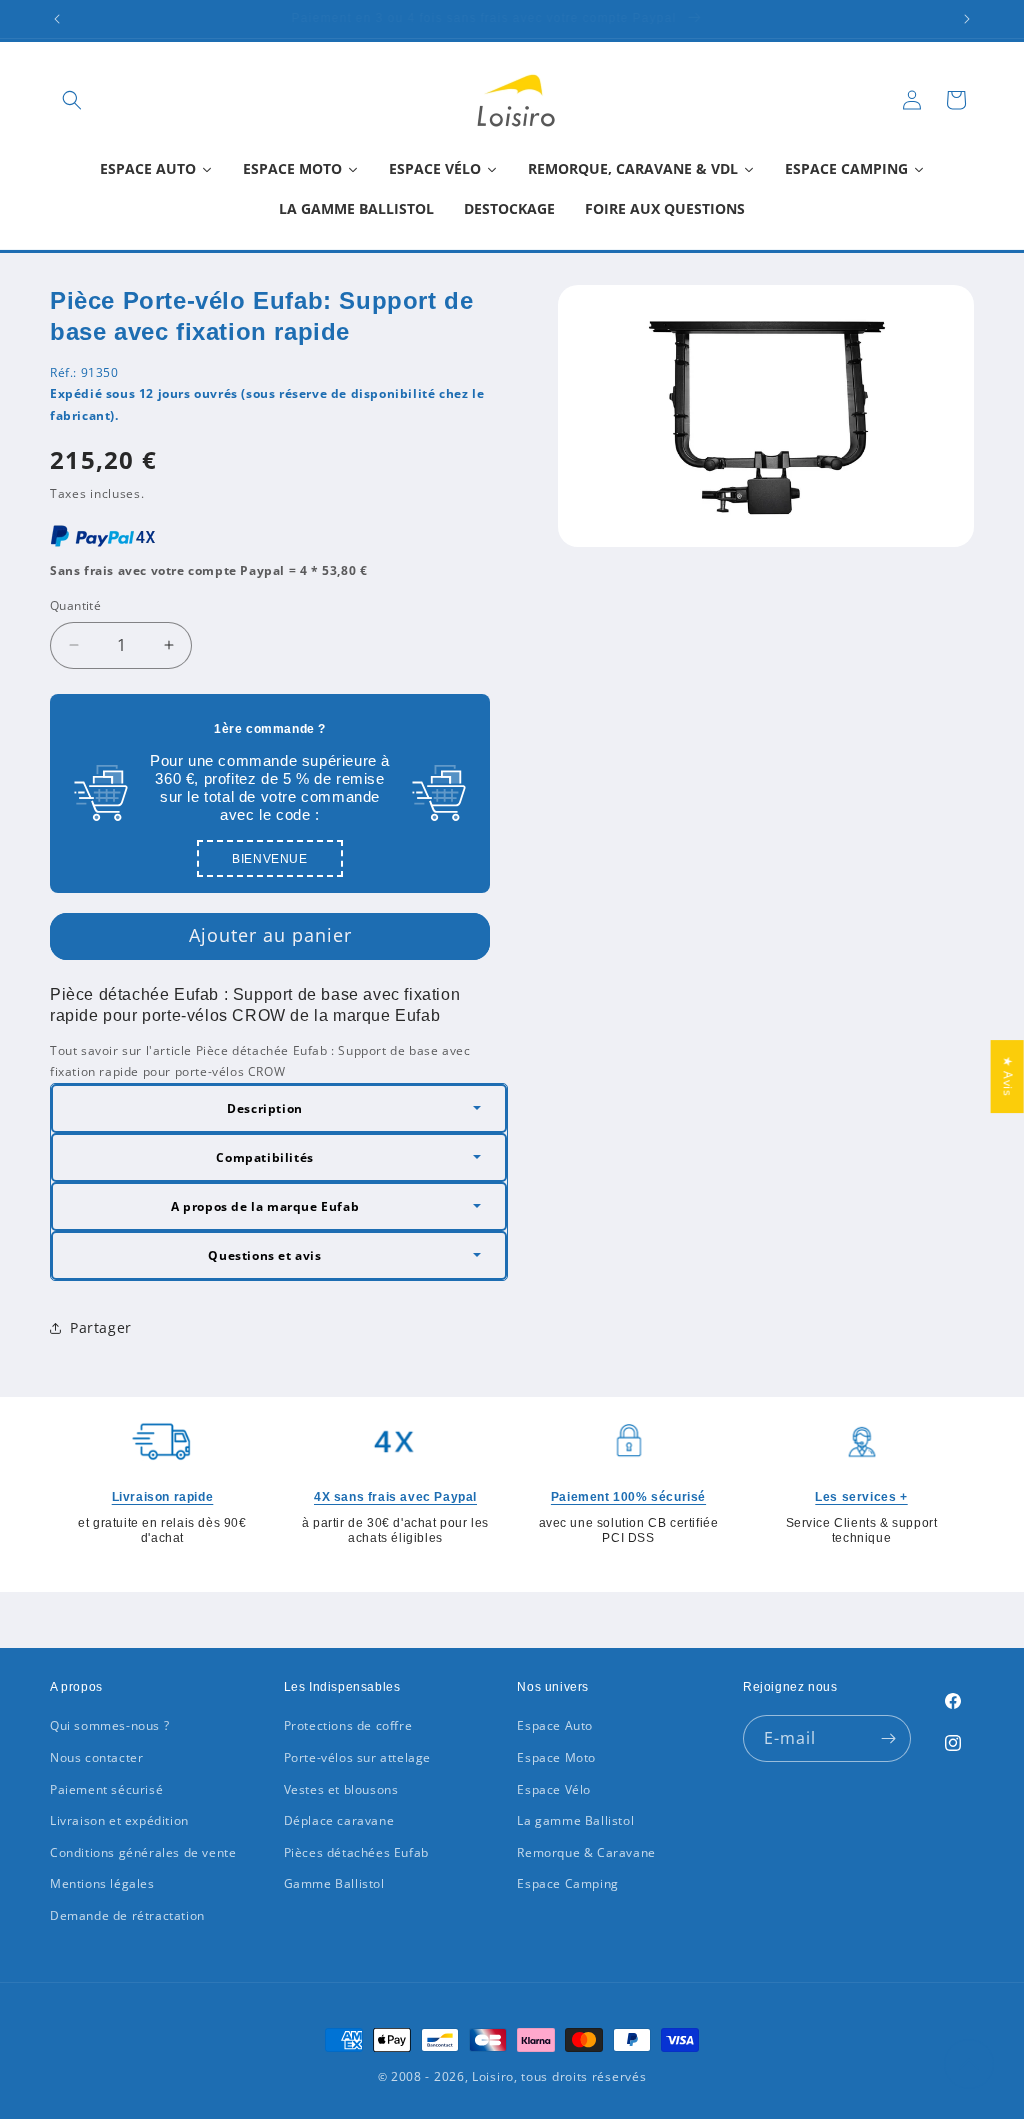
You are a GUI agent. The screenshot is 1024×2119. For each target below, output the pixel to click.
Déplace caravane (339, 1820)
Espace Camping (567, 1883)
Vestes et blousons (341, 1789)
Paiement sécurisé (106, 1789)
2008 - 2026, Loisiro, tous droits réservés (516, 2076)
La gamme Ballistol (575, 1820)
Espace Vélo (554, 1789)
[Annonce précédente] (57, 19)
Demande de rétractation (127, 1915)
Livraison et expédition (119, 1820)
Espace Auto (555, 1725)
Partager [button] (101, 1327)
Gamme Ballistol (334, 1883)
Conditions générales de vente (143, 1852)
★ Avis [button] (1008, 1076)
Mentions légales (102, 1883)
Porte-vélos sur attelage (357, 1757)
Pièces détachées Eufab (356, 1852)
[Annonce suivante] (967, 19)
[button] (72, 100)
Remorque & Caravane (586, 1852)
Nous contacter (96, 1757)
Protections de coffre (348, 1725)
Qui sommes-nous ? (109, 1725)
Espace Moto (556, 1757)
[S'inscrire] (888, 1738)
